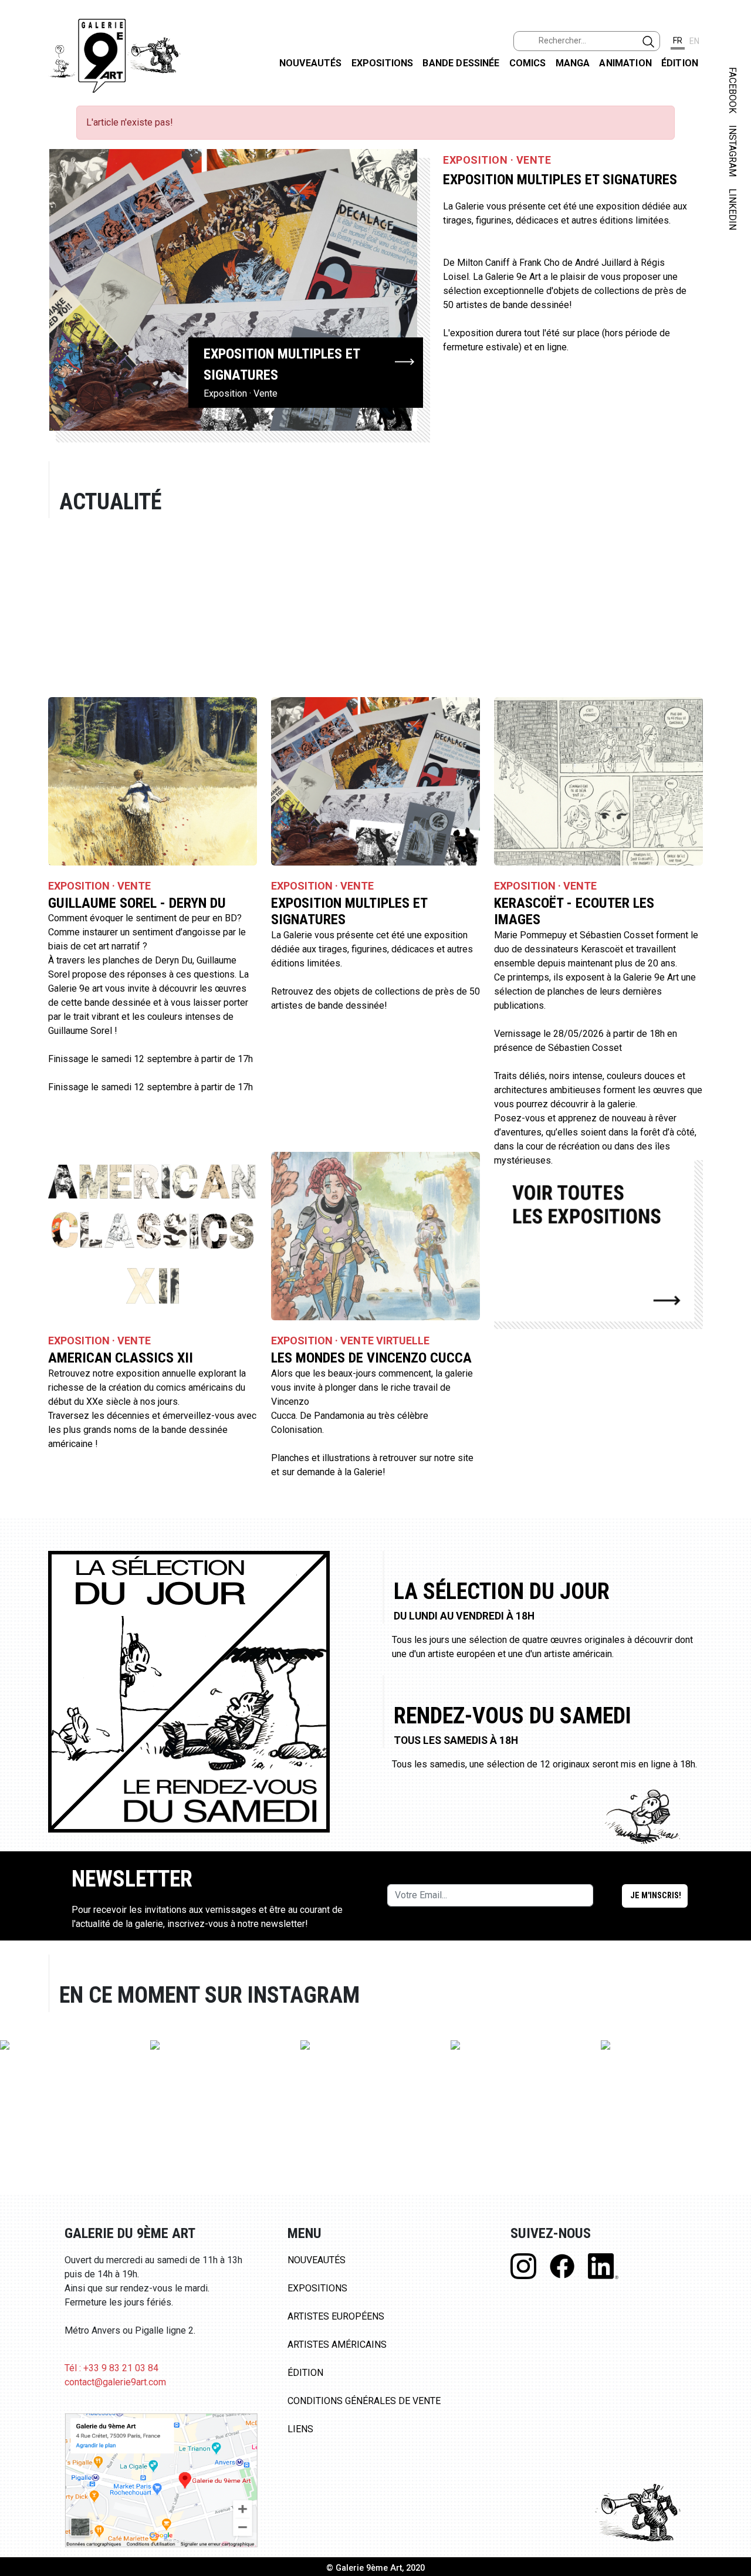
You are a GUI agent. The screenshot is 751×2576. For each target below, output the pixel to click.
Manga (573, 63)
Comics (528, 63)
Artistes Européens (336, 2316)
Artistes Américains (337, 2345)
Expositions (383, 63)
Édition (680, 63)
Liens (300, 2429)
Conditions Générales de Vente (364, 2401)
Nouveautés (311, 63)
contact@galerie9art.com (115, 2382)
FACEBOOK (733, 90)
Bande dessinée (461, 63)
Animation (625, 63)
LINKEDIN (733, 209)
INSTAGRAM (733, 151)
